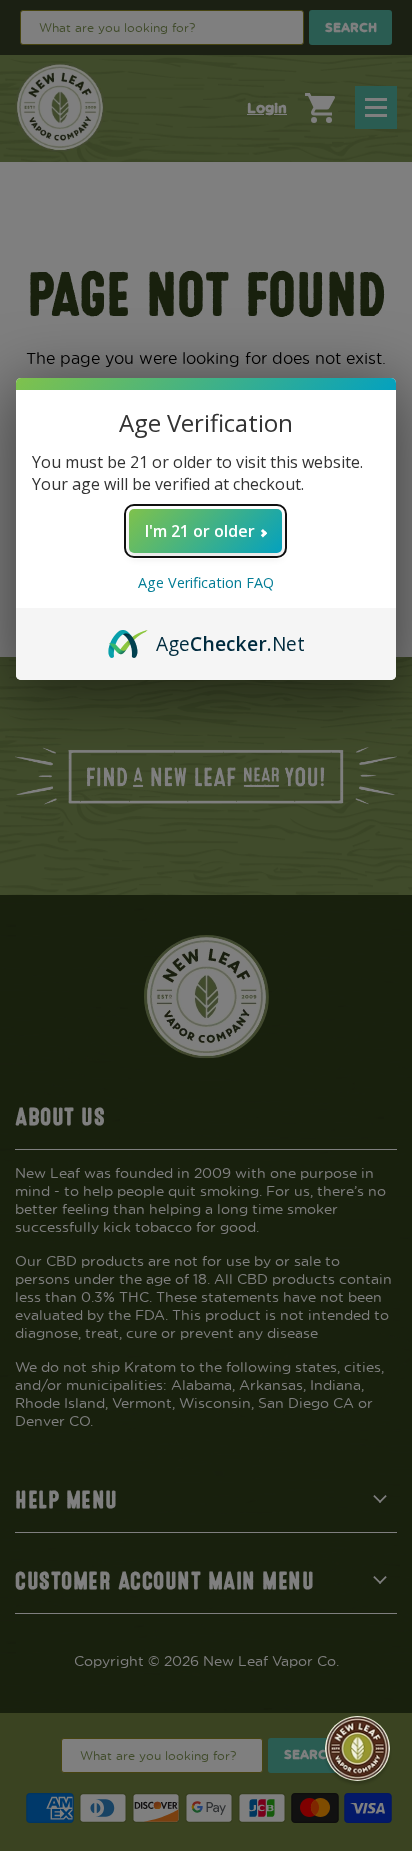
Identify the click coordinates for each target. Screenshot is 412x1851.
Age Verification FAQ (206, 582)
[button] (357, 1748)
